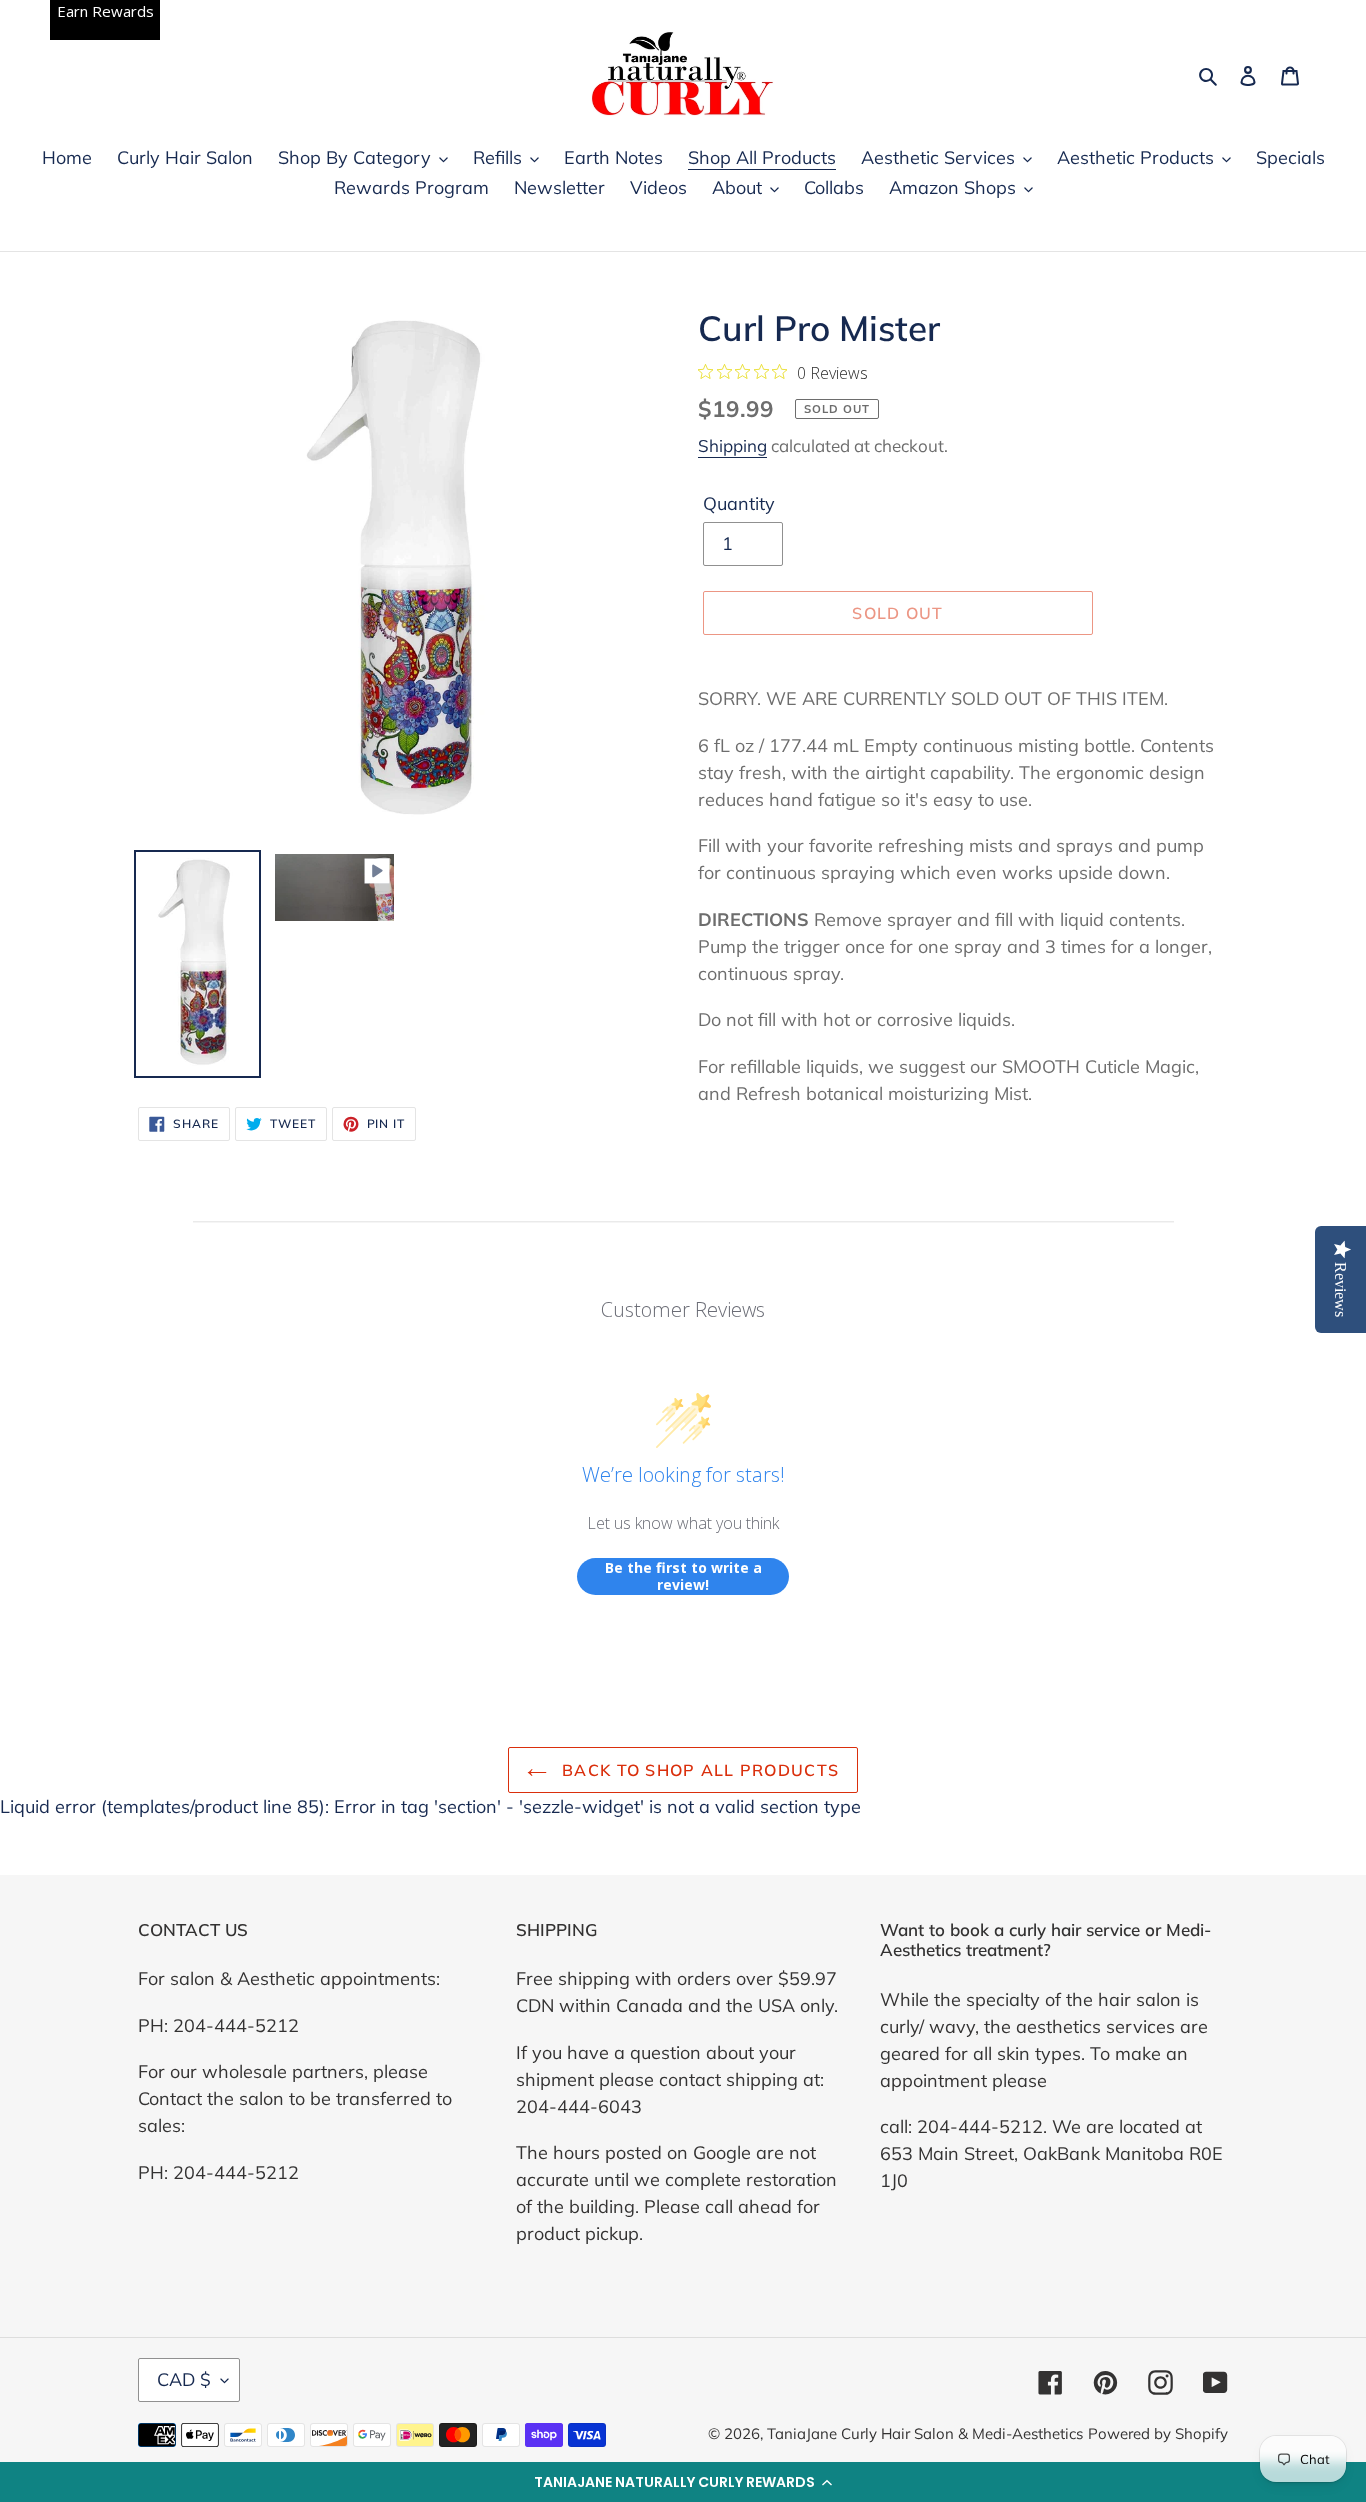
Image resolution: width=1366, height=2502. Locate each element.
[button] (683, 2482)
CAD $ (184, 2379)
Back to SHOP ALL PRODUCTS (698, 1770)
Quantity (739, 503)
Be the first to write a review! (683, 1576)
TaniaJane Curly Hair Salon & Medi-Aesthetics (925, 2433)
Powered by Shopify (1158, 2433)
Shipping (732, 445)
